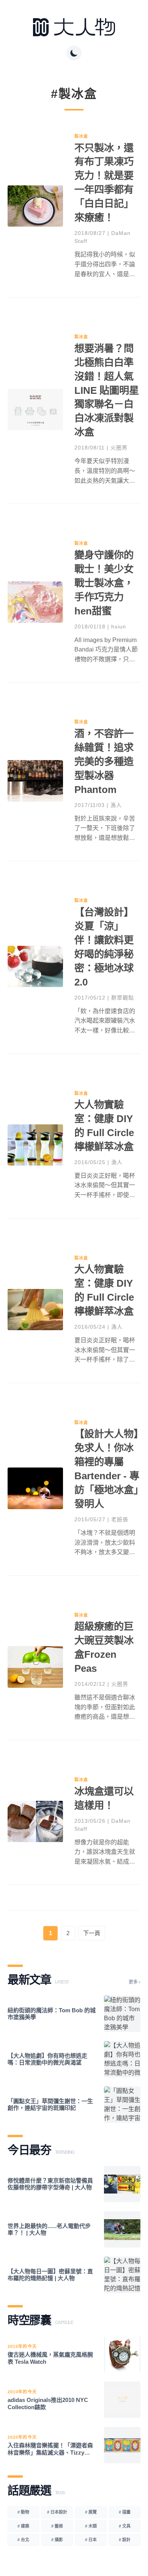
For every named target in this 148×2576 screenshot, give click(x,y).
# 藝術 (57, 2526)
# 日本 (91, 2540)
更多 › (135, 1982)
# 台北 (23, 2540)
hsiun (119, 627)
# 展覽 (91, 2512)
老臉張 (120, 1519)
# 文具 (125, 2526)
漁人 (116, 805)
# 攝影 (57, 2540)
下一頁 (92, 1933)
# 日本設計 (57, 2512)
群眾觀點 (123, 998)
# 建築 (23, 2526)
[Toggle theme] (74, 53)
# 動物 (23, 2512)
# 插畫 (125, 2512)
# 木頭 (91, 2526)
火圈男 (119, 448)
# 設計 (125, 2540)
